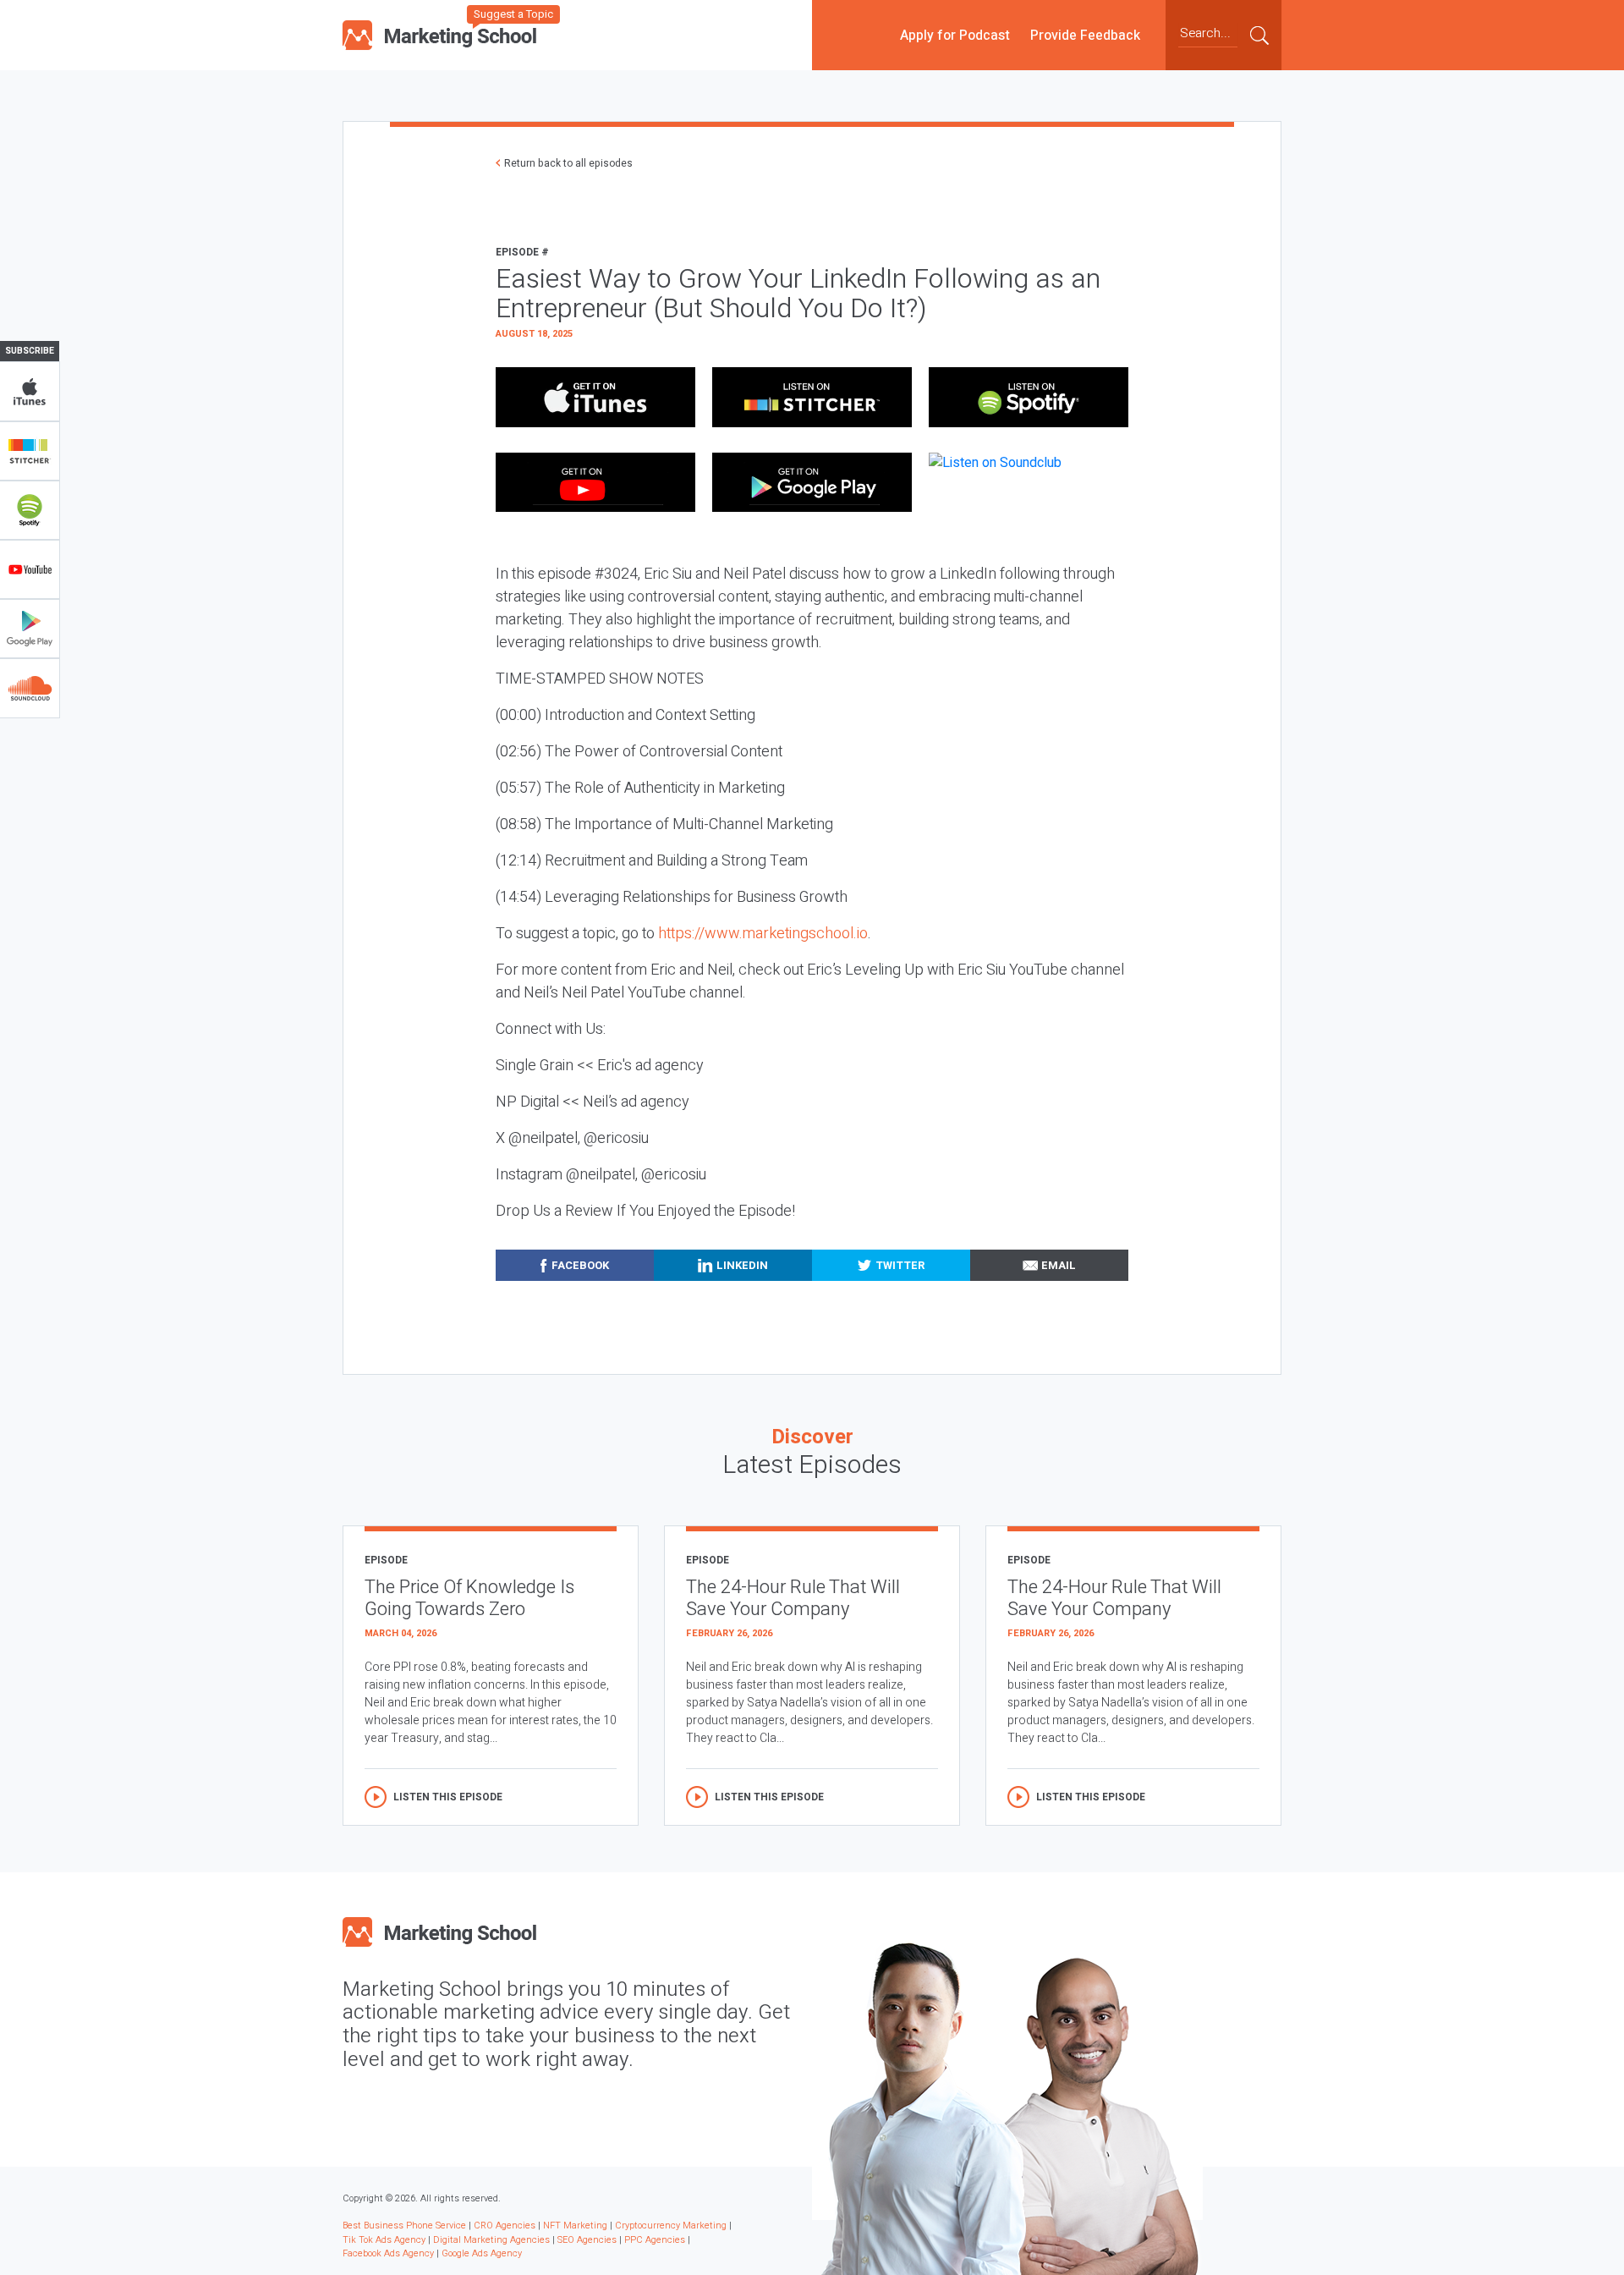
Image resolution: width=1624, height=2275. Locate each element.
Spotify (30, 510)
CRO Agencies (505, 2226)
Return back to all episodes (568, 163)
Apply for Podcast (955, 35)
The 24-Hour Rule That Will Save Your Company (793, 1599)
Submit (1259, 35)
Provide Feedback (1085, 35)
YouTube (30, 569)
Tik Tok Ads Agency (384, 2240)
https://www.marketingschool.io (763, 934)
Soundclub (30, 688)
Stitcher (30, 451)
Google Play (30, 629)
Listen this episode (448, 1797)
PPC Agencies (655, 2240)
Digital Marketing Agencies (491, 2240)
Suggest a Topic (513, 14)
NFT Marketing (575, 2226)
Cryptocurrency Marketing (671, 2226)
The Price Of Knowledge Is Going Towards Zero (469, 1599)
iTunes (30, 392)
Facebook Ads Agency (388, 2253)
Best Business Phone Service (404, 2226)
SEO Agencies (587, 2240)
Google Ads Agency (482, 2253)
